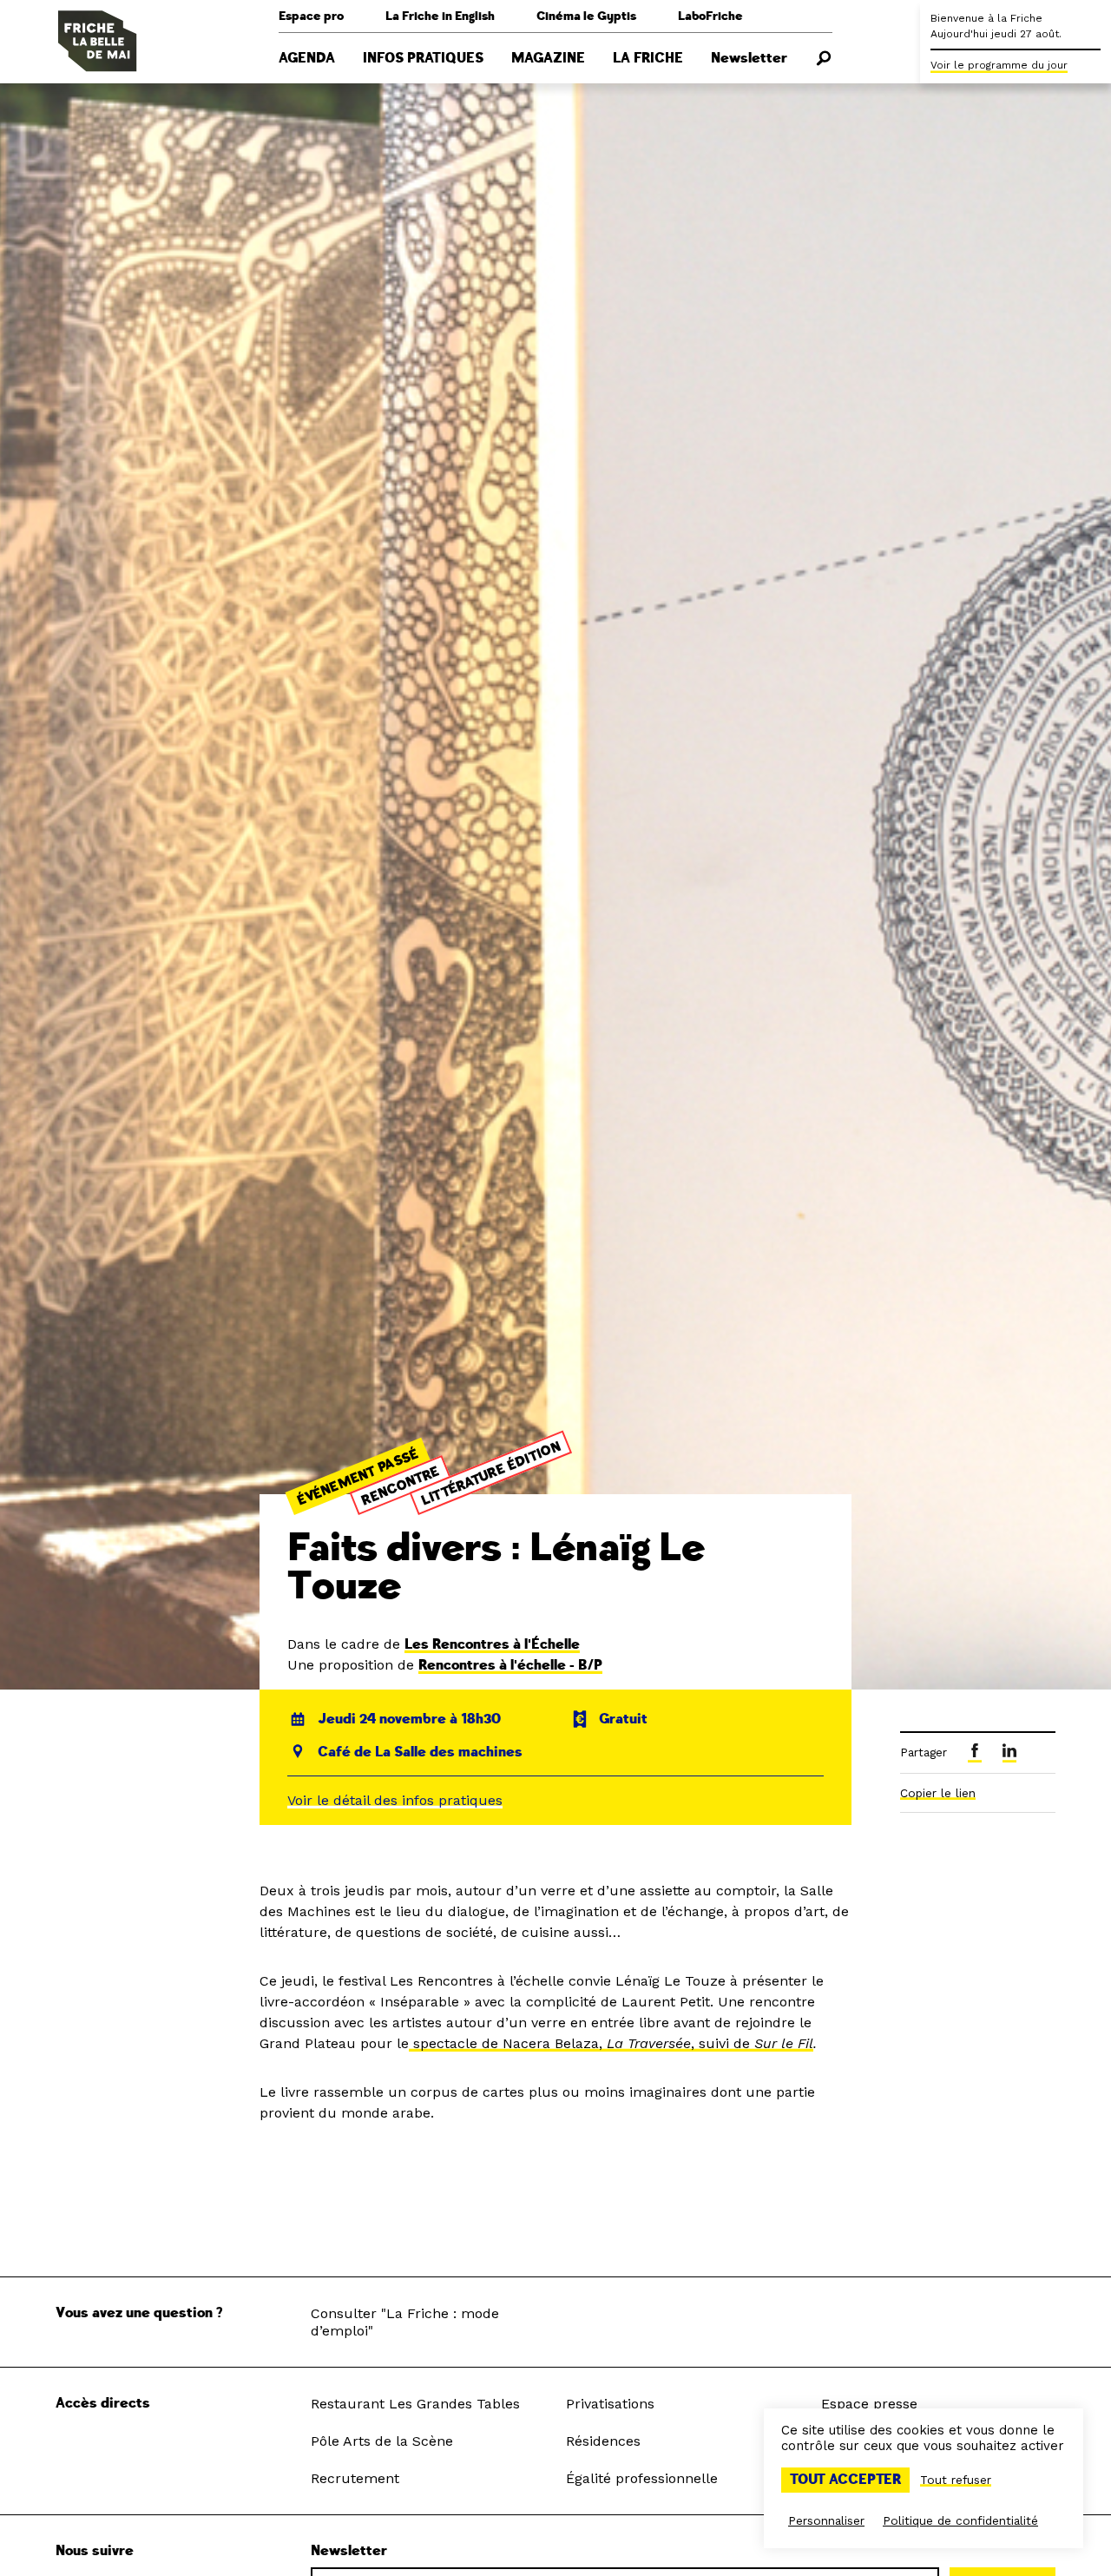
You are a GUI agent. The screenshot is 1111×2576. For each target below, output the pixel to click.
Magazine (548, 58)
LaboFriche (710, 16)
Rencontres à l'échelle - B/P (510, 1665)
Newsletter (749, 58)
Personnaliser (826, 2520)
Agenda (307, 58)
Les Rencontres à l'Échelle (492, 1644)
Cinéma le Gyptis (586, 16)
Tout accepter (845, 2480)
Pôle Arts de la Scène (382, 2441)
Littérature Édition (491, 1474)
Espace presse (869, 2404)
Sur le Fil (784, 2043)
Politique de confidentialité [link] (960, 2520)
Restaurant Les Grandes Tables (415, 2404)
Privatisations (610, 2404)
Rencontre (400, 1486)
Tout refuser (956, 2480)
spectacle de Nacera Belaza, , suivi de (582, 2043)
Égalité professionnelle (642, 2478)
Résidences (603, 2441)
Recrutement (355, 2478)
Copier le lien (938, 1793)
